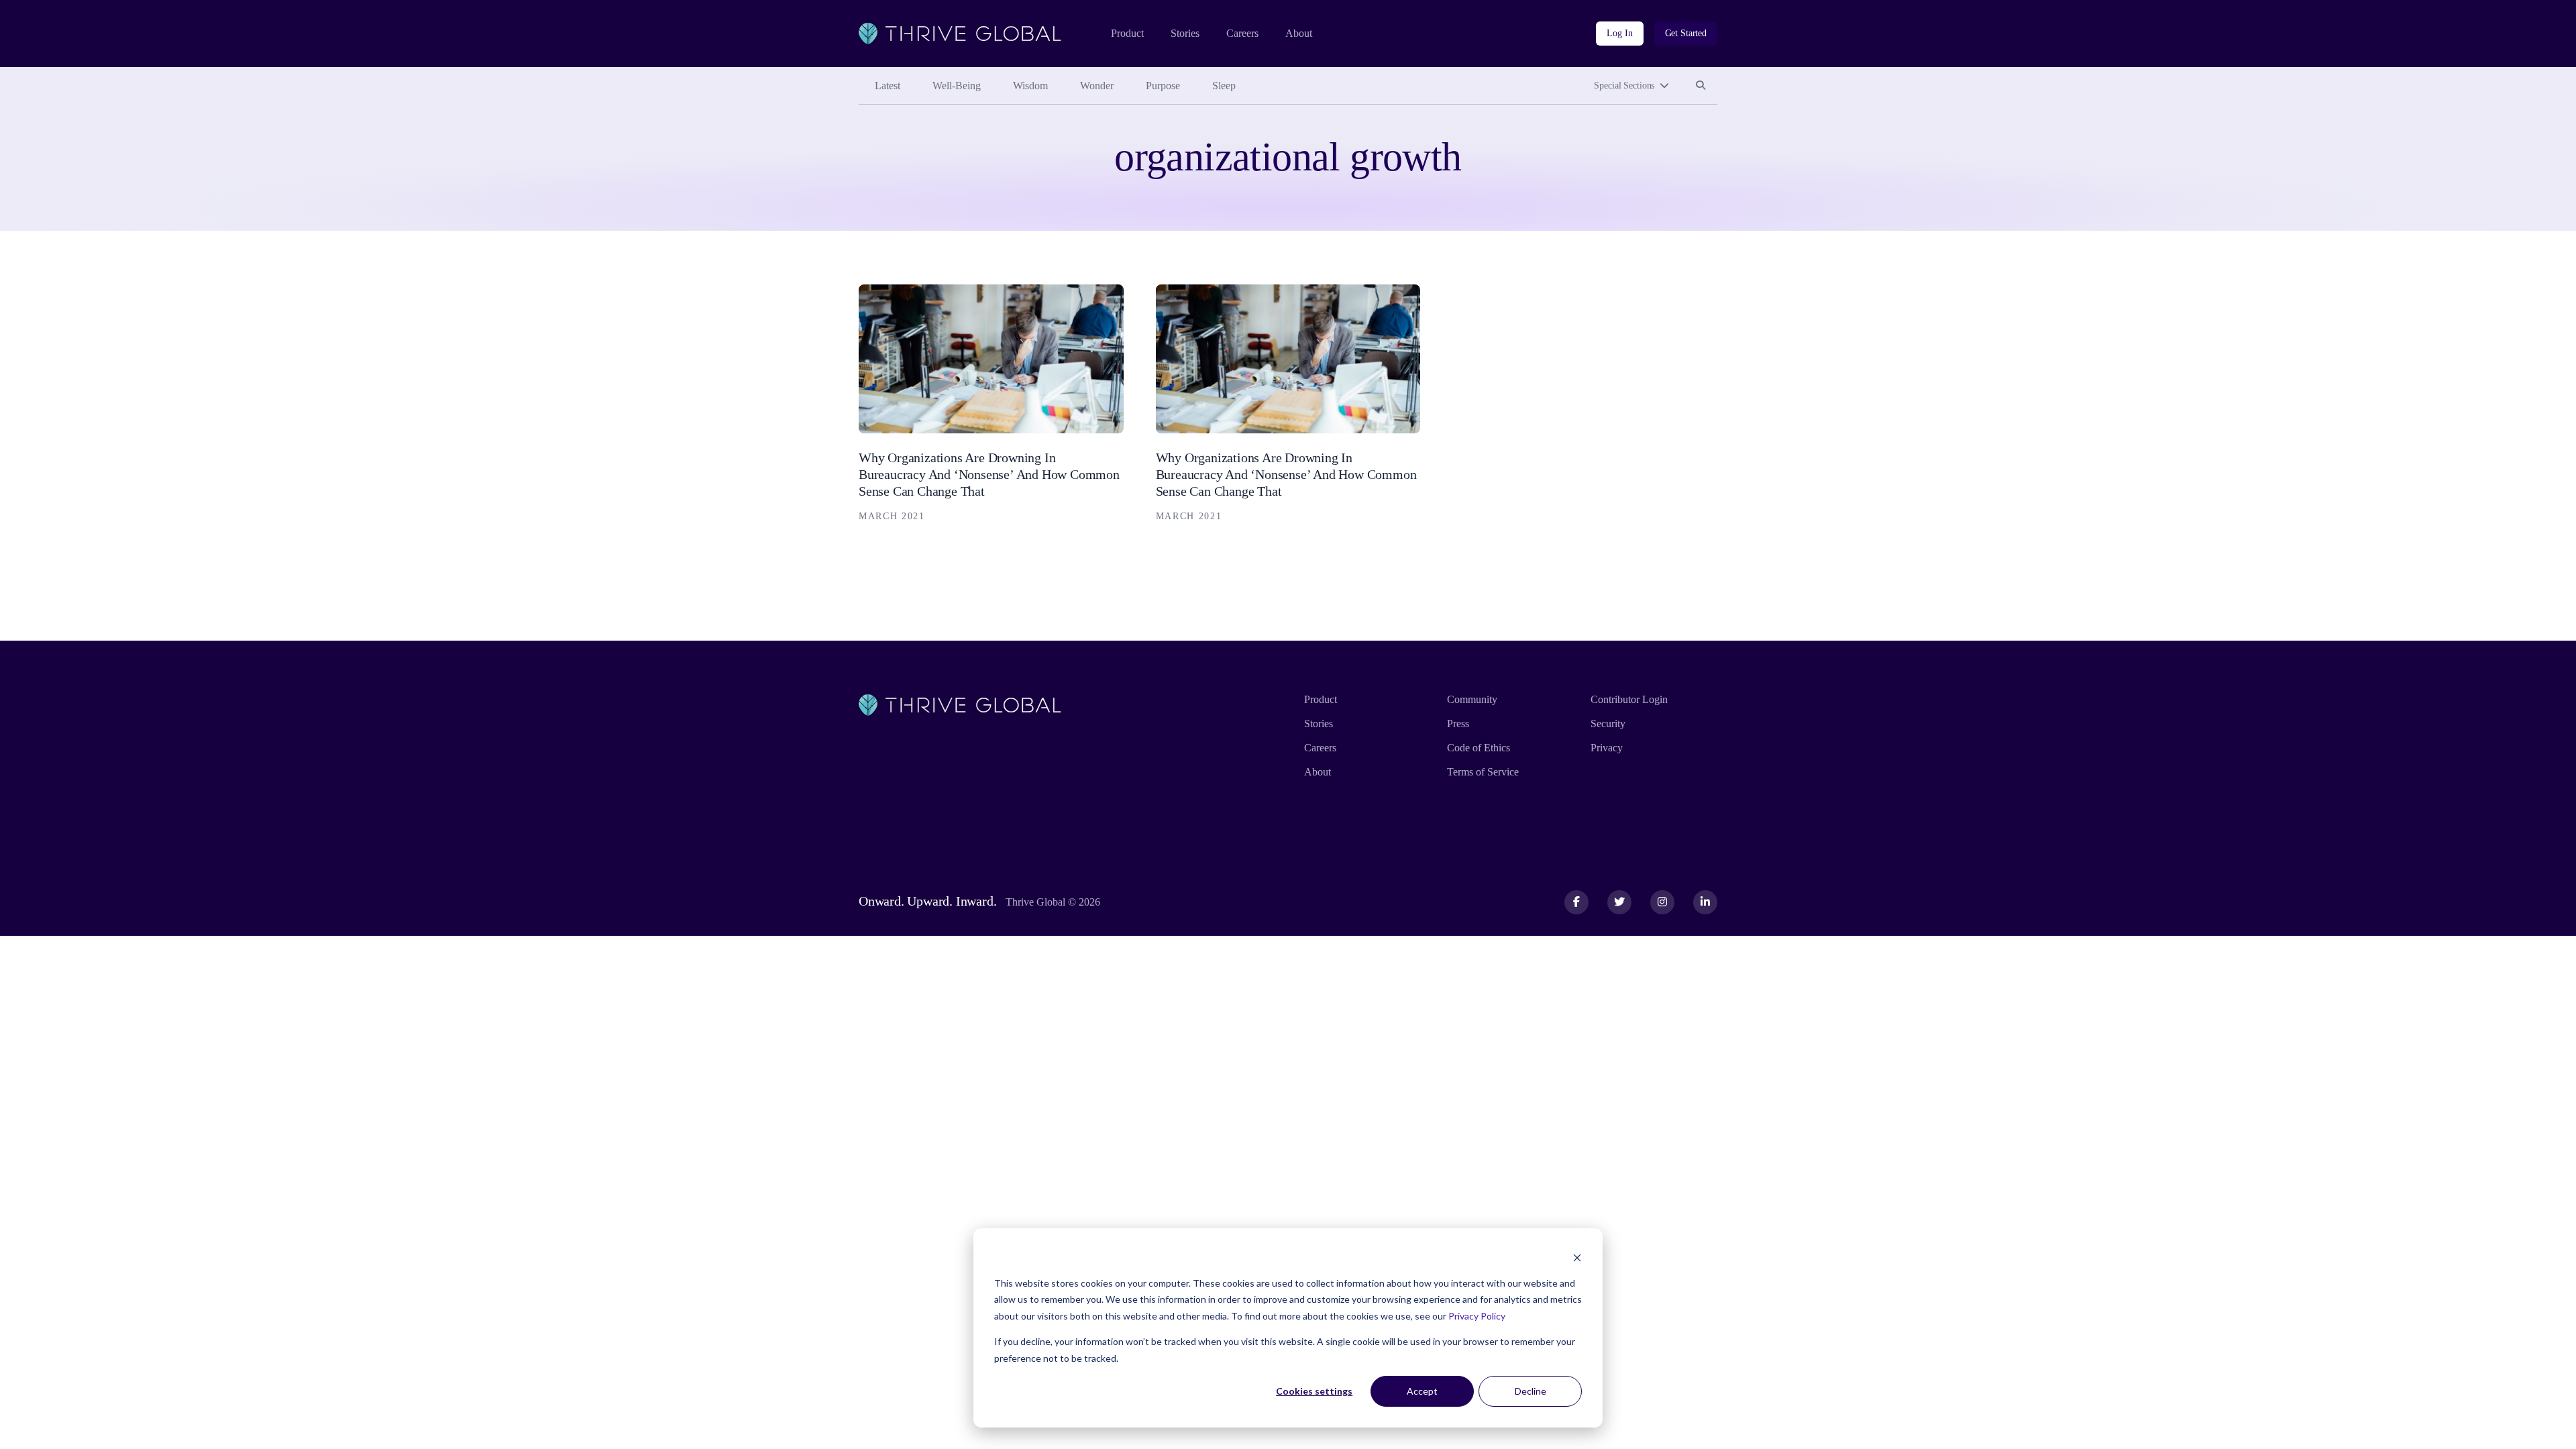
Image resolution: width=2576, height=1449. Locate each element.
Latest (888, 86)
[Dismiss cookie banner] (1577, 1257)
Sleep (1224, 86)
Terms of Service (1483, 772)
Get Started (1686, 33)
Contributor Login (1629, 699)
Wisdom (1030, 86)
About (1299, 33)
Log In (1619, 33)
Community (1472, 699)
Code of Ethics (1479, 748)
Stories (1185, 33)
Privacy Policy (1477, 1316)
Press (1458, 723)
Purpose (1163, 86)
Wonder (1097, 86)
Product (1127, 33)
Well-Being (957, 86)
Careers (1242, 33)
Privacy (1607, 748)
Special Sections (1624, 86)
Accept (1422, 1391)
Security (1608, 723)
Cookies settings (1314, 1391)
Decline (1531, 1391)
